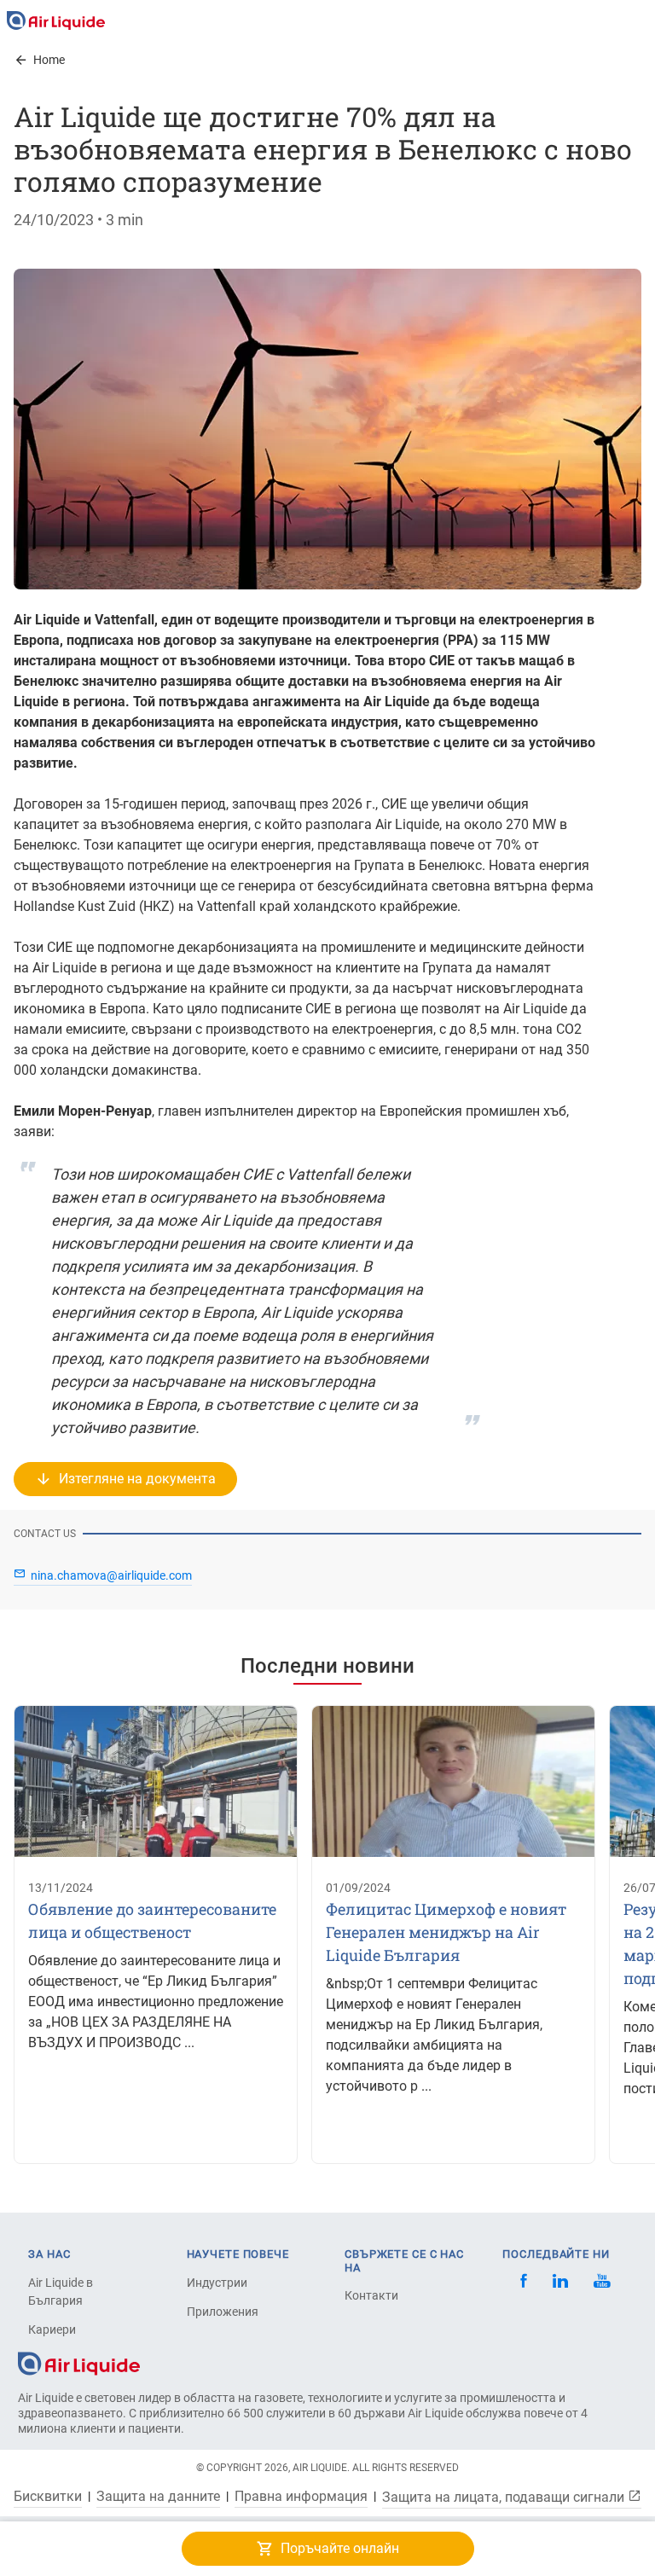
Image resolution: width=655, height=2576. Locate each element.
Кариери (52, 2329)
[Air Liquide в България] (56, 20)
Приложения (223, 2312)
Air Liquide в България (61, 2292)
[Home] (79, 2362)
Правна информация (301, 2497)
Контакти (371, 2295)
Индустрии (217, 2283)
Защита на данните (158, 2497)
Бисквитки (48, 2497)
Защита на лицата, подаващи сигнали (505, 2497)
